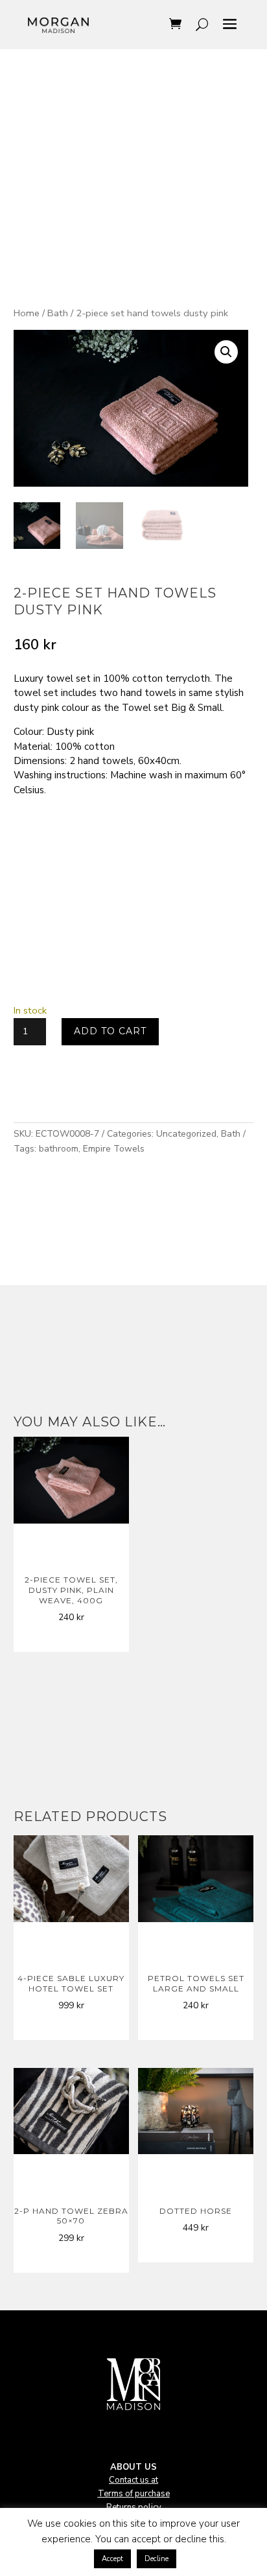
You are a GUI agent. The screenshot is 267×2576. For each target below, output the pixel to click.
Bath (58, 313)
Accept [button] (112, 2559)
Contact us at (133, 2480)
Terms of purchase (134, 2494)
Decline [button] (157, 2559)
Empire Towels (114, 1149)
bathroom (59, 1149)
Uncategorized (186, 1134)
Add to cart (110, 1031)
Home (27, 313)
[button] (226, 352)
